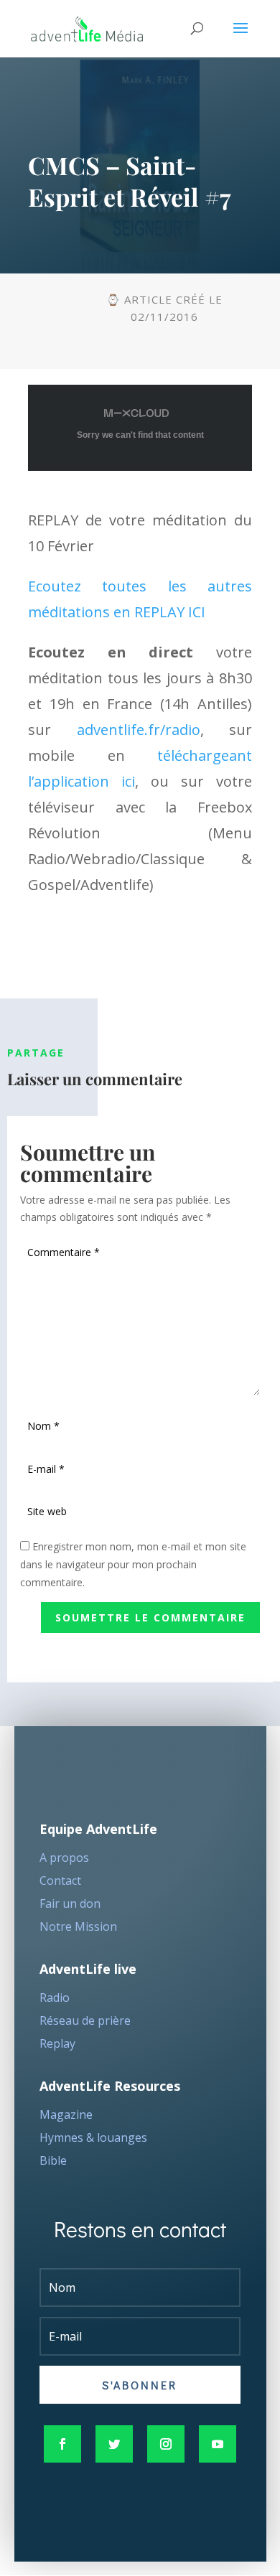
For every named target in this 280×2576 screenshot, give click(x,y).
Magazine (66, 2114)
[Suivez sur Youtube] (218, 2444)
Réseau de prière (85, 2020)
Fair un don (70, 1903)
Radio (55, 1997)
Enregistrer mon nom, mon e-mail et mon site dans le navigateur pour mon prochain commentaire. (133, 1564)
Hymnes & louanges (93, 2137)
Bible (53, 2160)
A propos (64, 1858)
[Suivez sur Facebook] (62, 2444)
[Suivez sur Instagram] (166, 2444)
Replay (57, 2043)
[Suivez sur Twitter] (114, 2444)
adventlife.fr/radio (139, 730)
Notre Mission (78, 1926)
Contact (60, 1881)
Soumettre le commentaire (150, 1617)
